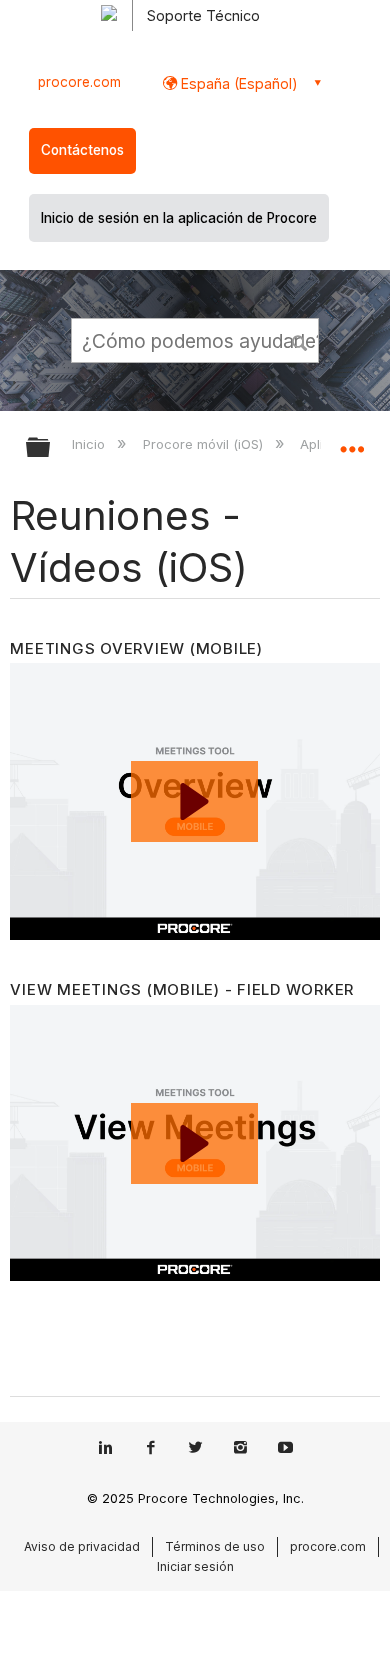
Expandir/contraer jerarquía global (51, 448)
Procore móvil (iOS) (204, 444)
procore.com (79, 82)
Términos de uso (215, 1546)
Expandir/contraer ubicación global (352, 441)
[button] (300, 340)
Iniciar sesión (195, 1566)
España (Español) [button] (237, 83)
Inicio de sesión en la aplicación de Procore (179, 218)
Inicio (90, 444)
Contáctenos (82, 150)
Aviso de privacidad (82, 1546)
